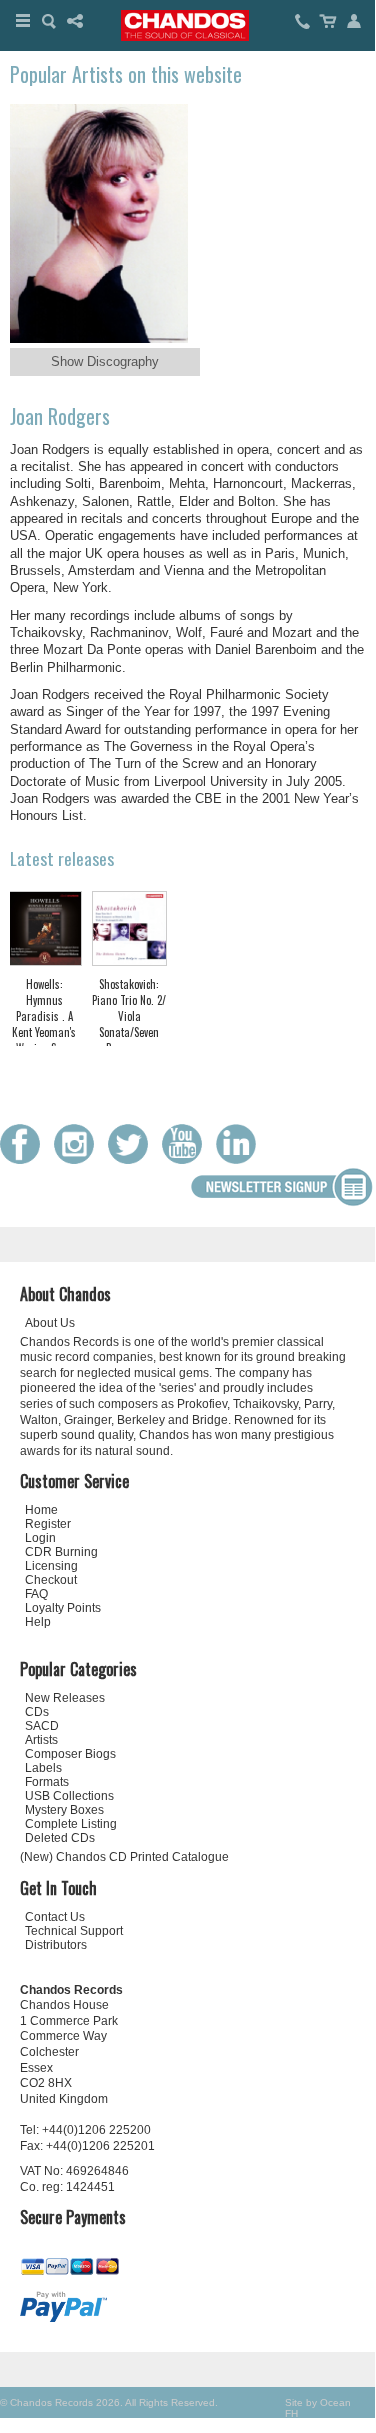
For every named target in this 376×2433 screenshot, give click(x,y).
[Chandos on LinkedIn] (241, 1159)
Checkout (51, 1580)
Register (48, 1524)
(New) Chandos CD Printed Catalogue (124, 1857)
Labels (43, 1768)
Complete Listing (71, 1824)
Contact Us (55, 1917)
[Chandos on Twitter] (133, 1159)
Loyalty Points (63, 1608)
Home (41, 1510)
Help (38, 1622)
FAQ (36, 1594)
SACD (42, 1726)
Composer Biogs (70, 1754)
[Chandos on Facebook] (25, 1159)
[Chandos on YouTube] (187, 1159)
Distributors (56, 1945)
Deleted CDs (60, 1838)
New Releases (65, 1698)
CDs (37, 1712)
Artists (41, 1740)
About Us (50, 1323)
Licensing (51, 1566)
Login (40, 1538)
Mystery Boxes (64, 1810)
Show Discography (105, 361)
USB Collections (69, 1796)
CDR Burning (61, 1552)
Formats (47, 1782)
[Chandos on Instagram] (79, 1159)
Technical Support (74, 1931)
